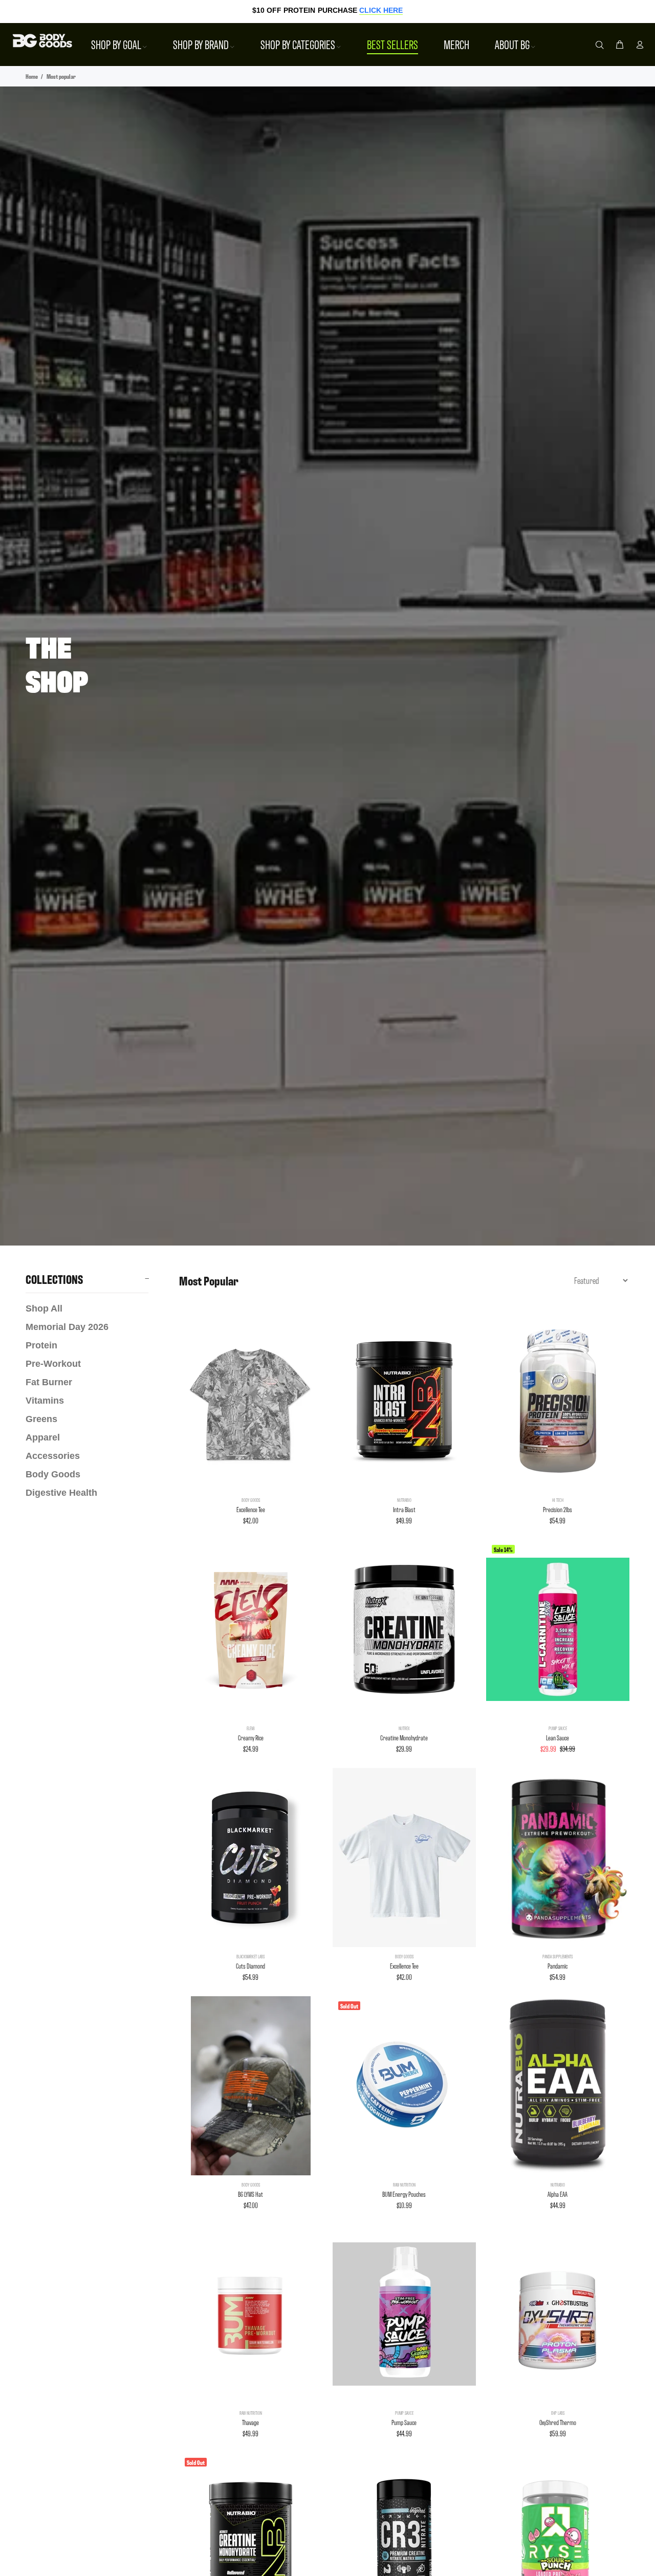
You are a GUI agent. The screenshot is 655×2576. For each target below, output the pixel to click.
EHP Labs (558, 2413)
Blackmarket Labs (250, 1956)
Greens (41, 1419)
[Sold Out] (404, 2086)
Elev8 (251, 1728)
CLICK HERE (381, 10)
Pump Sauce (558, 1728)
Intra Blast (404, 1509)
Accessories (53, 1456)
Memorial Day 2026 (67, 1327)
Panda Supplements (558, 1956)
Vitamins (45, 1401)
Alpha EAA (558, 2194)
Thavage (250, 2422)
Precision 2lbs (558, 1509)
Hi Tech (558, 1500)
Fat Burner (49, 1382)
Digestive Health (61, 1493)
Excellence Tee (251, 1509)
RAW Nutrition (404, 2185)
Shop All (44, 1308)
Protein (41, 1345)
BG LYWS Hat (250, 2194)
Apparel (43, 1437)
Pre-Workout (53, 1364)
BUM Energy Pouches (404, 2194)
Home (32, 76)
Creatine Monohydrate (404, 1738)
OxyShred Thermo (558, 2422)
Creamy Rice (251, 1738)
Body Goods (53, 1474)
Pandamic (558, 1966)
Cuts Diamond (250, 1966)
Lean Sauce (558, 1738)
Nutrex (404, 1728)
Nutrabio (404, 1500)
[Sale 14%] (558, 1629)
